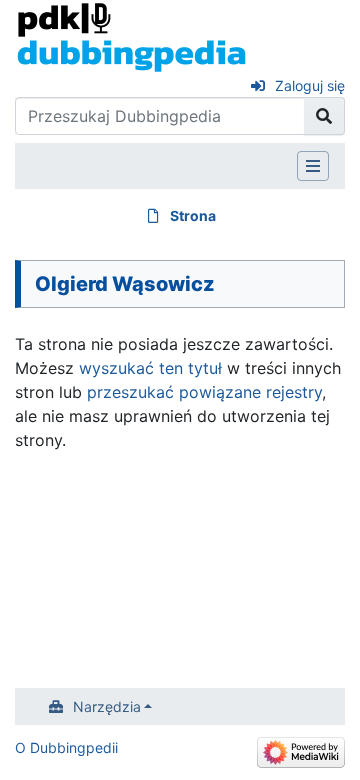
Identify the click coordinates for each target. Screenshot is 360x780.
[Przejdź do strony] (324, 116)
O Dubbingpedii (66, 747)
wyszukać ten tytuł (150, 368)
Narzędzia (107, 706)
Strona (193, 215)
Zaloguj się (310, 85)
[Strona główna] (131, 36)
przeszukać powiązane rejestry (204, 392)
